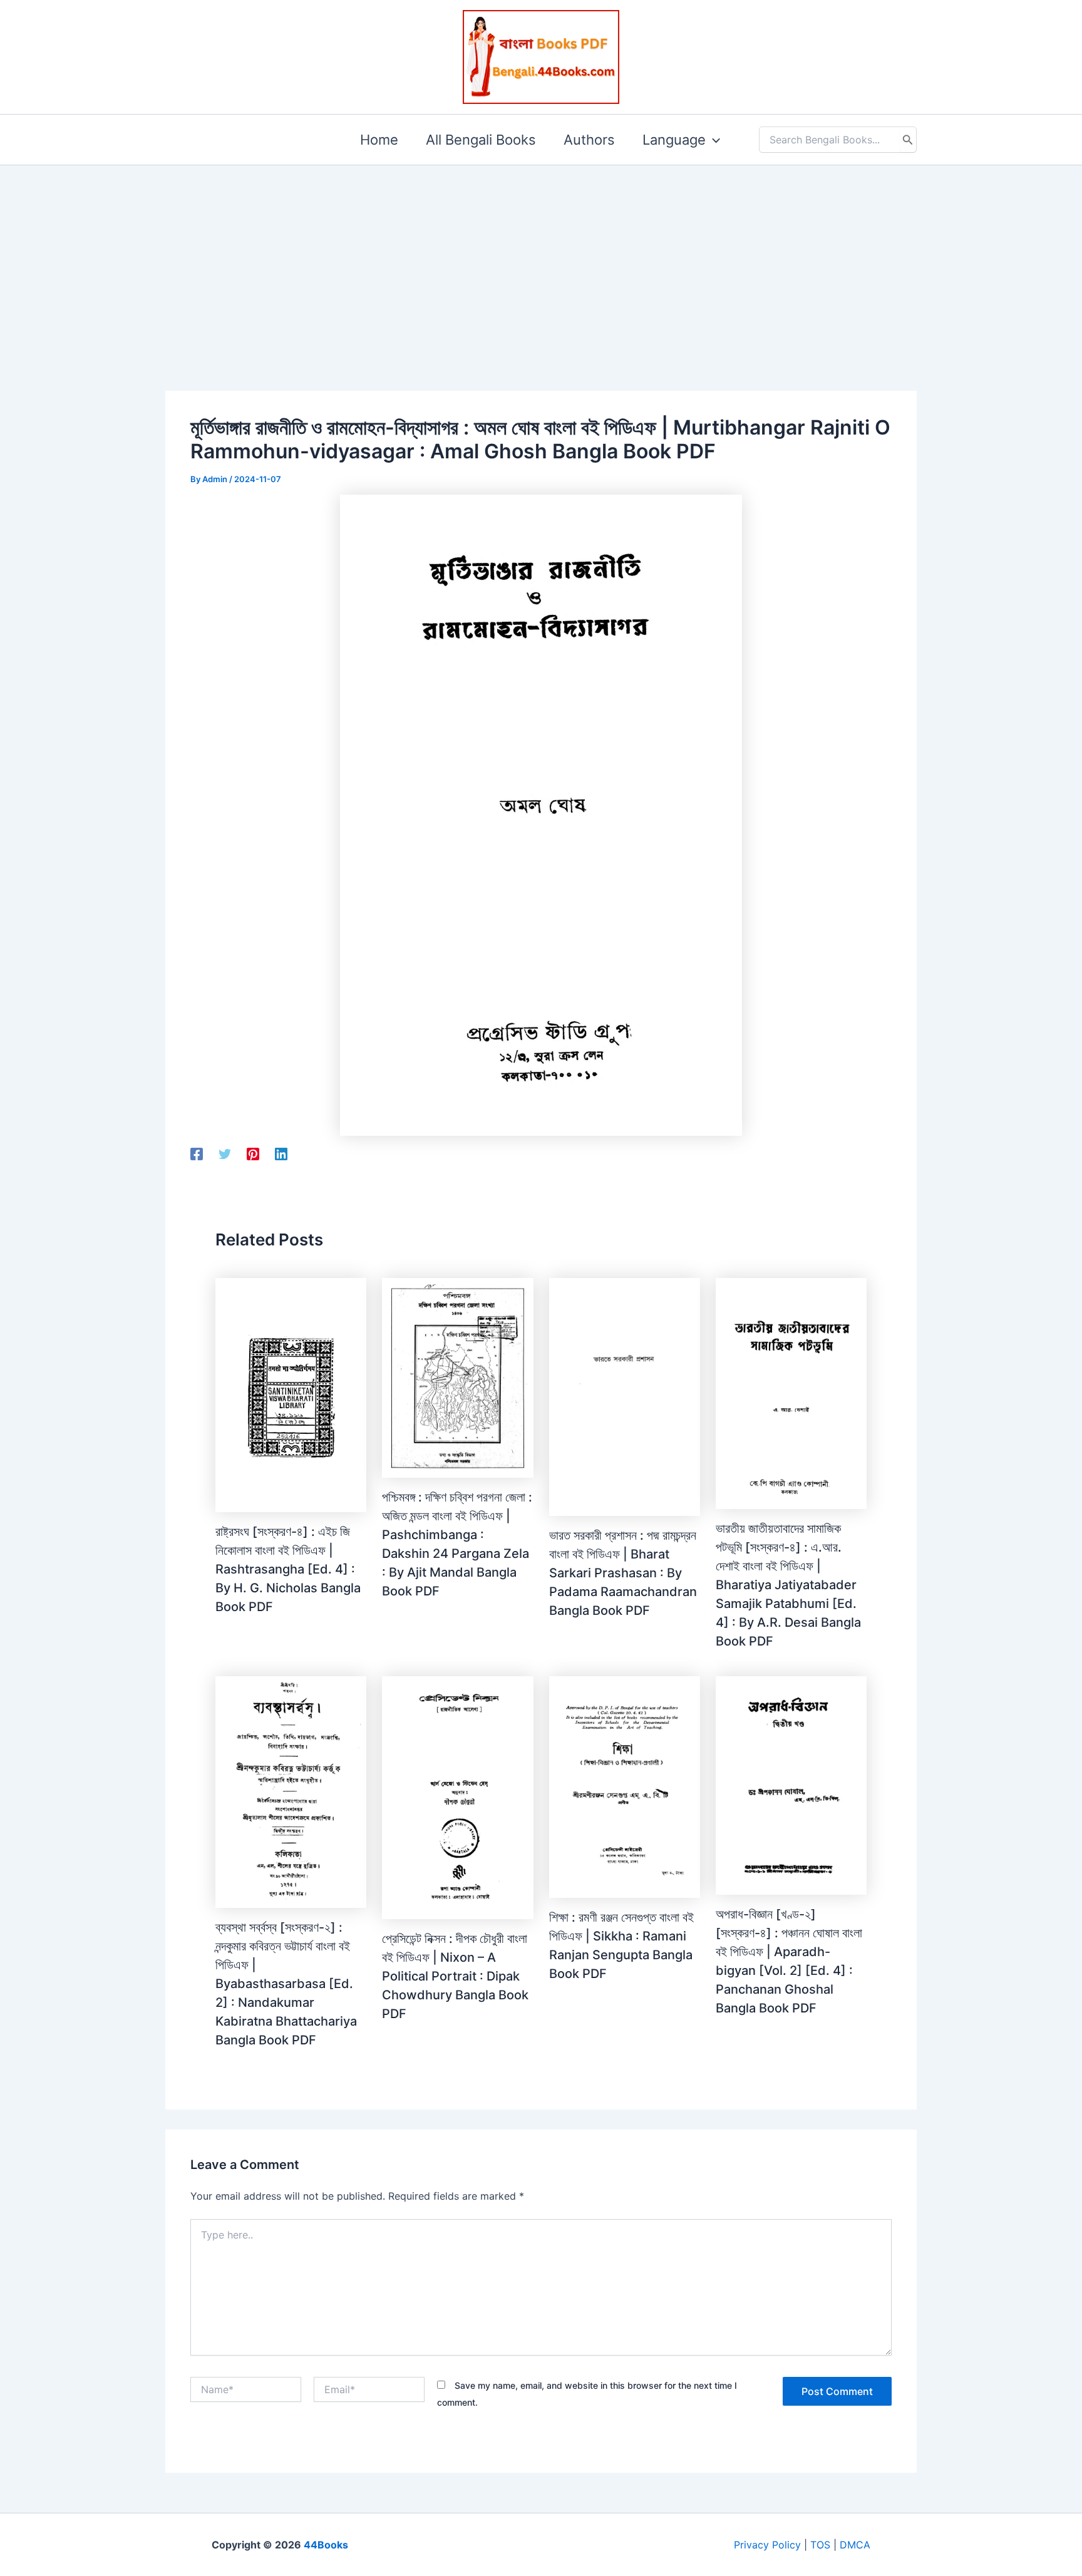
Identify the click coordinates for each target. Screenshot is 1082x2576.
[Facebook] (197, 1154)
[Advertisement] (541, 258)
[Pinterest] (253, 1154)
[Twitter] (225, 1154)
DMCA (855, 2545)
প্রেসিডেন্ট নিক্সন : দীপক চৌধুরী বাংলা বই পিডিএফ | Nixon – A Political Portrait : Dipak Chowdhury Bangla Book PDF (455, 1976)
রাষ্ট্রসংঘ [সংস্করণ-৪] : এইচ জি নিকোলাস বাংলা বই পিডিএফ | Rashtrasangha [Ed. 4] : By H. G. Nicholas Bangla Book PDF (288, 1569)
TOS (820, 2545)
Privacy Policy (767, 2545)
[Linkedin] (281, 1154)
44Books (326, 2545)
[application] (713, 140)
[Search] (908, 140)
